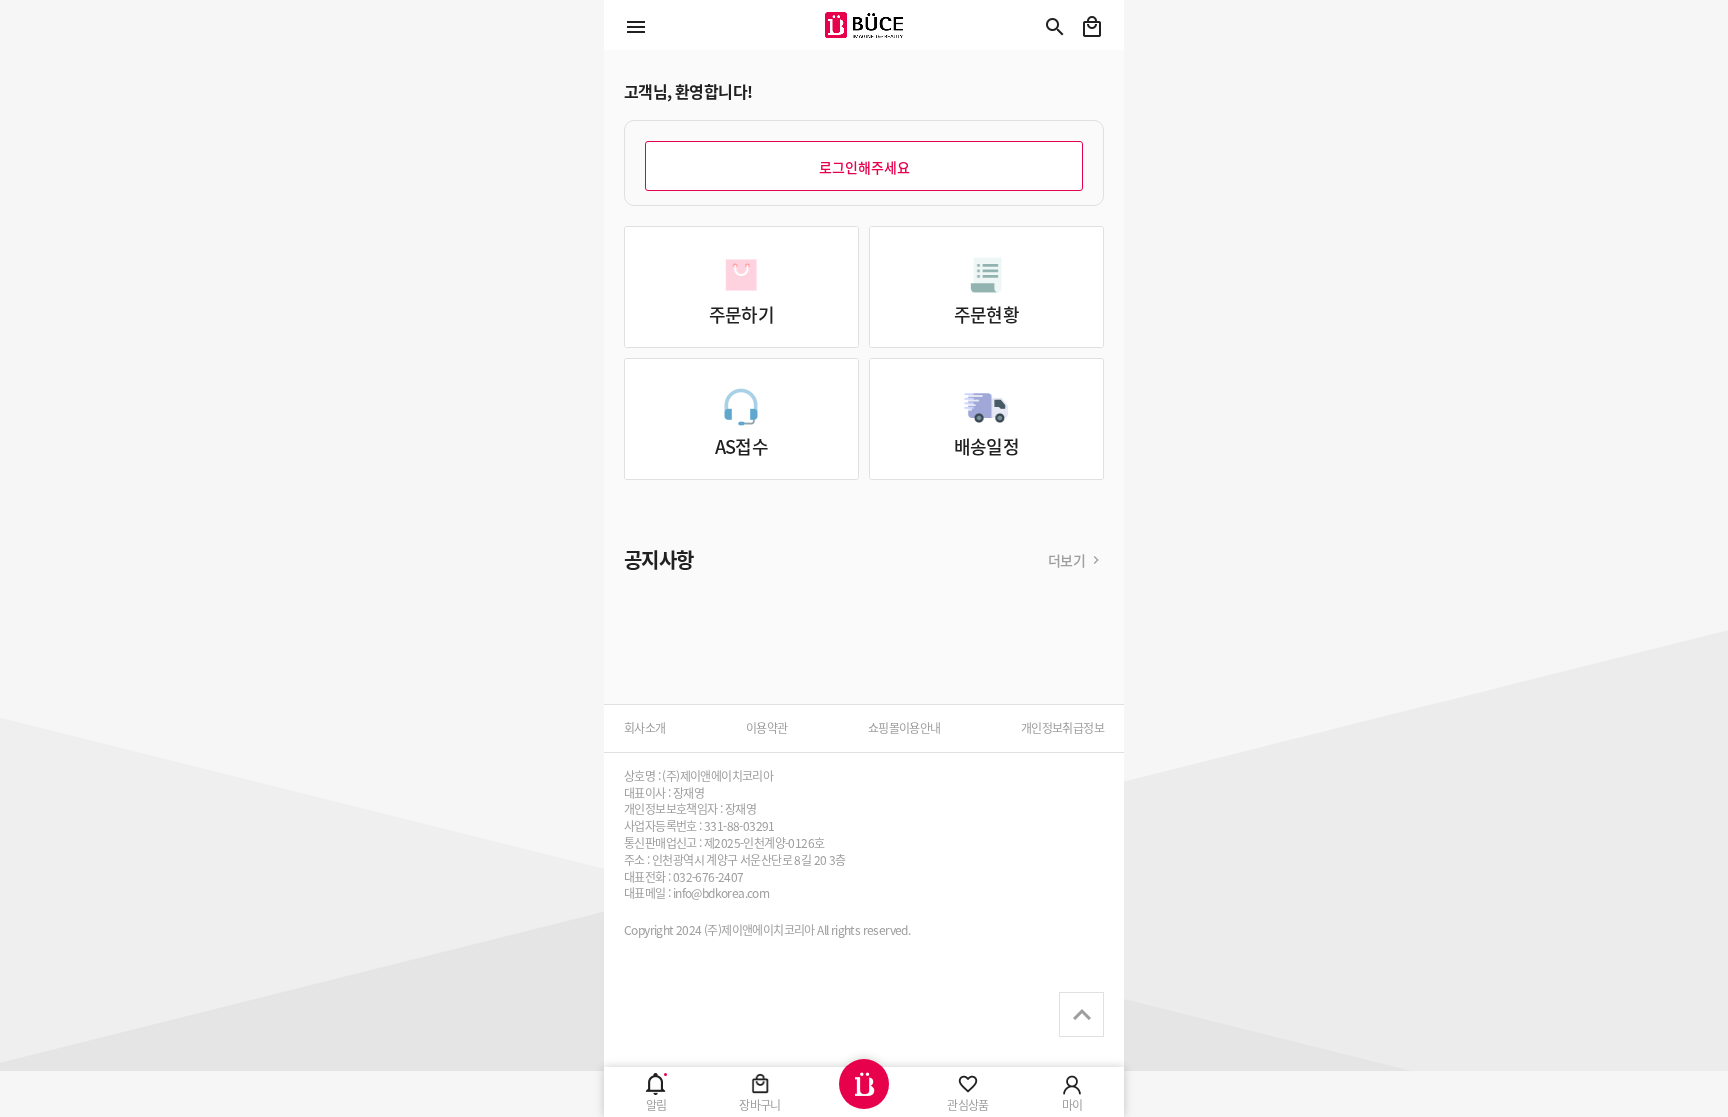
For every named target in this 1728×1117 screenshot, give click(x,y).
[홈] (864, 1092)
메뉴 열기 (636, 27)
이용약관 (767, 728)
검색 (1055, 27)
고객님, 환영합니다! (688, 91)
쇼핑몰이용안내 (904, 728)
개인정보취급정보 (1062, 728)
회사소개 (645, 728)
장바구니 (1092, 27)
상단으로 (1081, 1014)
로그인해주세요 (864, 167)
